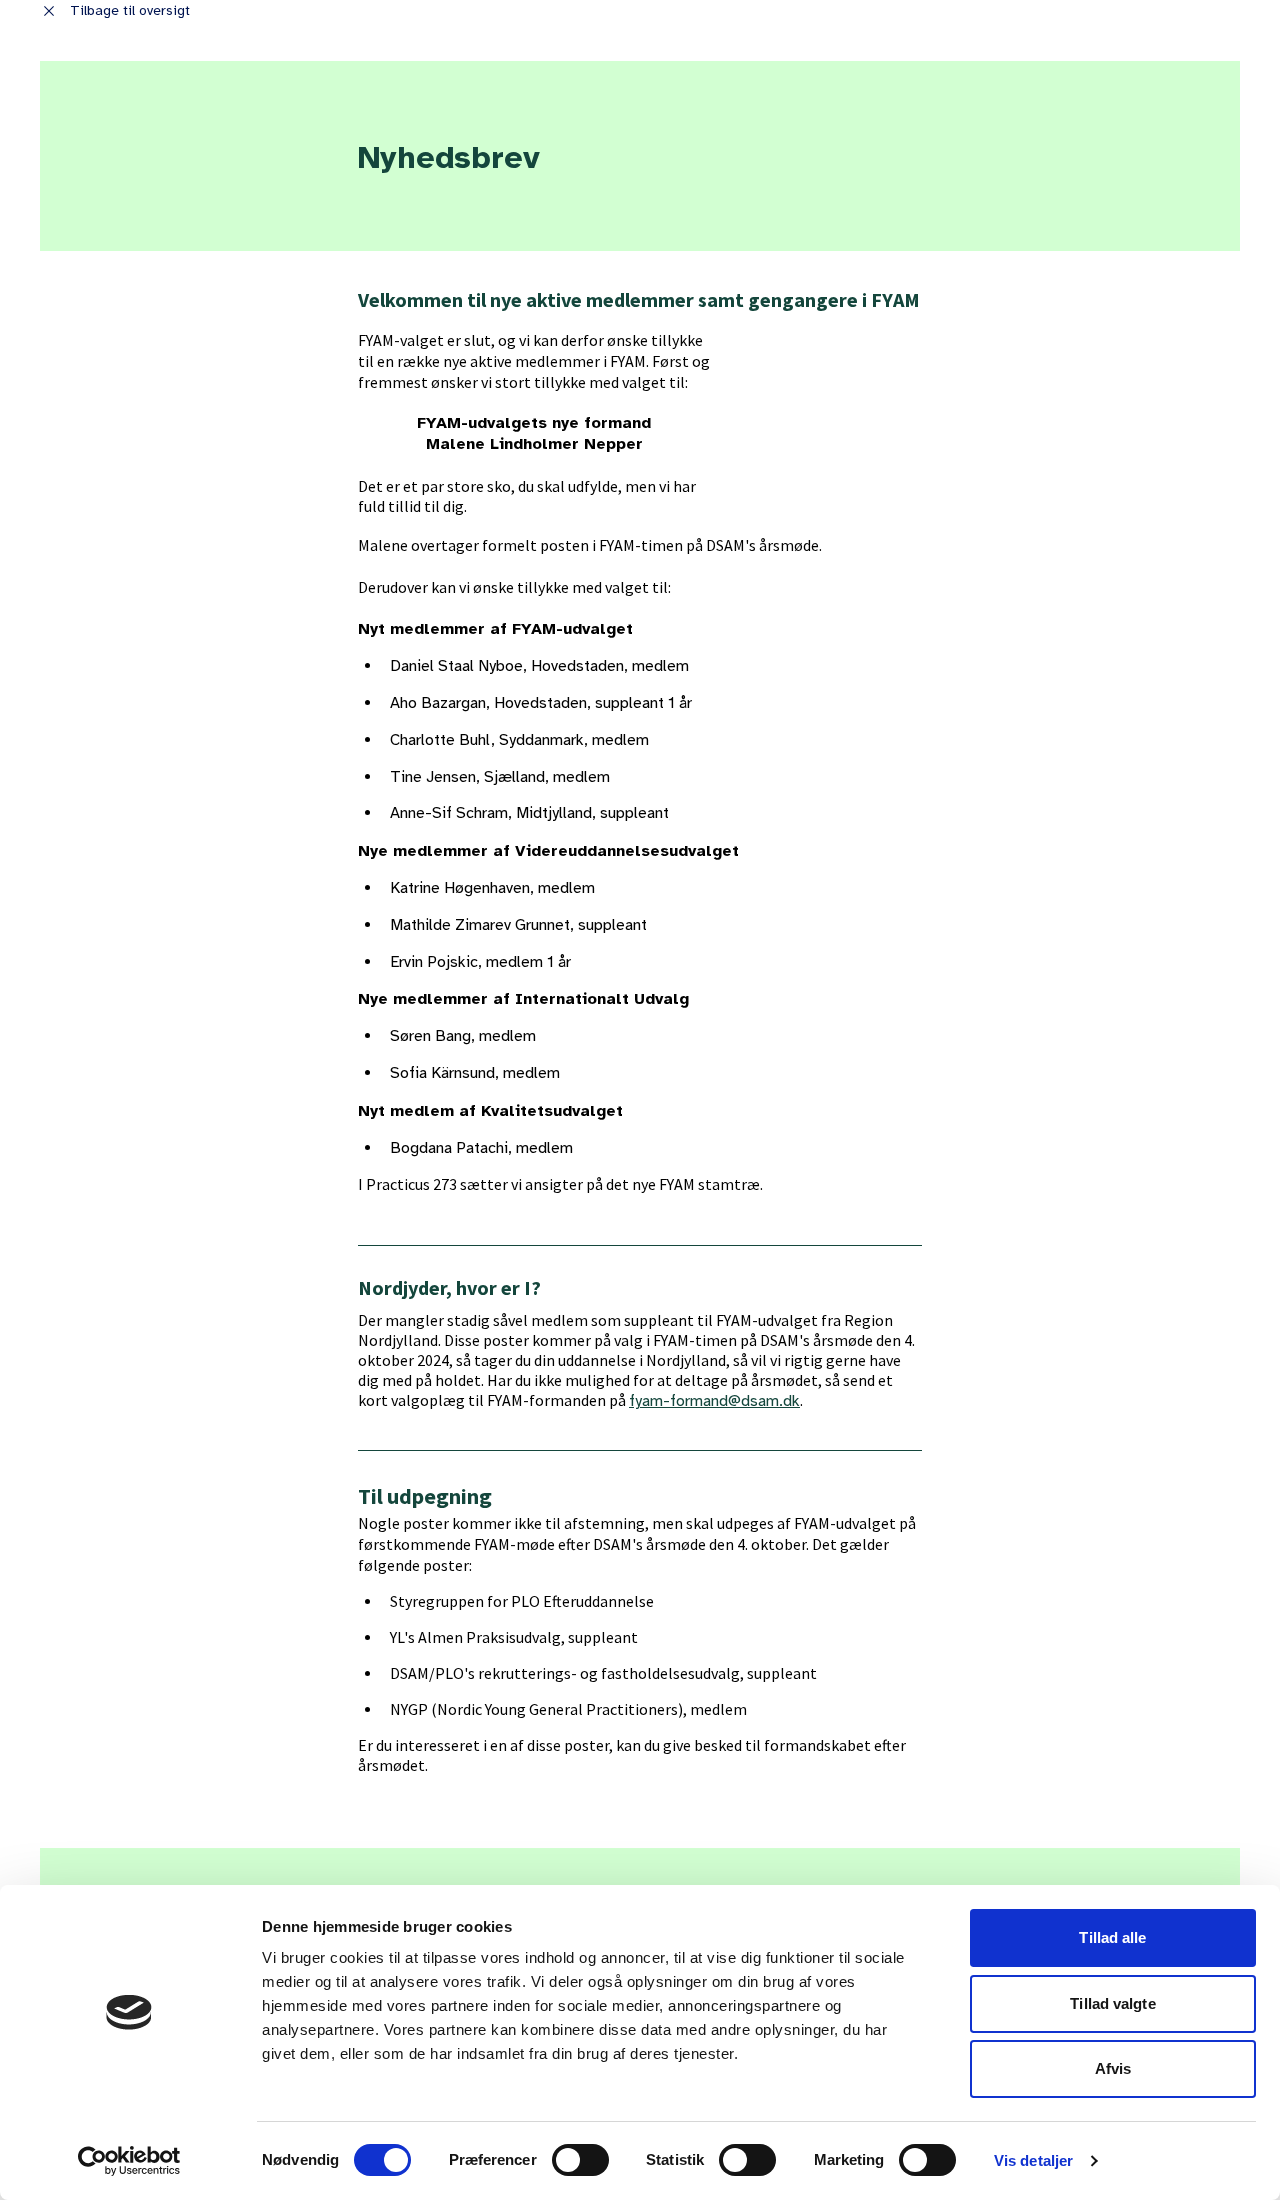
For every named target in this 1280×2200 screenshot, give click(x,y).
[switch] (580, 2160)
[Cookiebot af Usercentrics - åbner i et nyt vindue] (129, 2161)
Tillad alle (1112, 1937)
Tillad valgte (1112, 2003)
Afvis (1113, 2068)
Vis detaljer (1033, 2160)
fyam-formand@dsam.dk (714, 1401)
